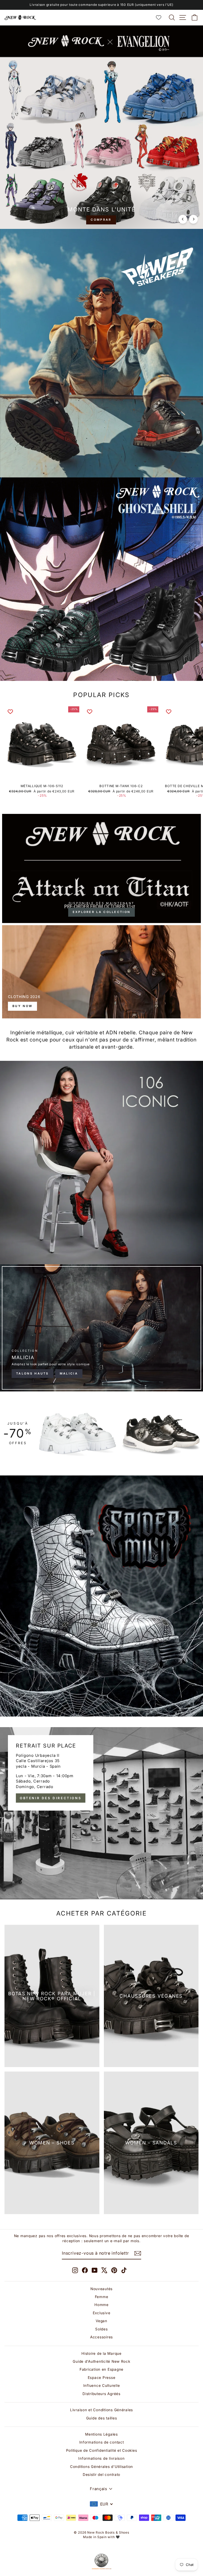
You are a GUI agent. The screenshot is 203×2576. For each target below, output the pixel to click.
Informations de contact (102, 2442)
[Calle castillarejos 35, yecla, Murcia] (101, 1813)
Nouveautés (101, 2289)
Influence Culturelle (102, 2386)
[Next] (193, 219)
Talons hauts (33, 1373)
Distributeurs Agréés (101, 2394)
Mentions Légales (101, 2434)
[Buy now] (101, 972)
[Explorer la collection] (101, 868)
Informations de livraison (101, 2458)
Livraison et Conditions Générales (101, 2410)
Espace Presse (102, 2378)
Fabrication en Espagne (101, 2369)
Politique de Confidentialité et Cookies (102, 2450)
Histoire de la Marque (101, 2353)
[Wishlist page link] (161, 17)
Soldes (101, 2329)
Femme (102, 2297)
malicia (69, 1373)
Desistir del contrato (101, 2475)
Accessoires (101, 2337)
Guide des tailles (102, 2418)
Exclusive (102, 2313)
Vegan (101, 2321)
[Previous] (183, 219)
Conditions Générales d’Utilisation (101, 2467)
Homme (101, 2305)
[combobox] (101, 2504)
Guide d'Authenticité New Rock (101, 2361)
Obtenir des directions (51, 1798)
